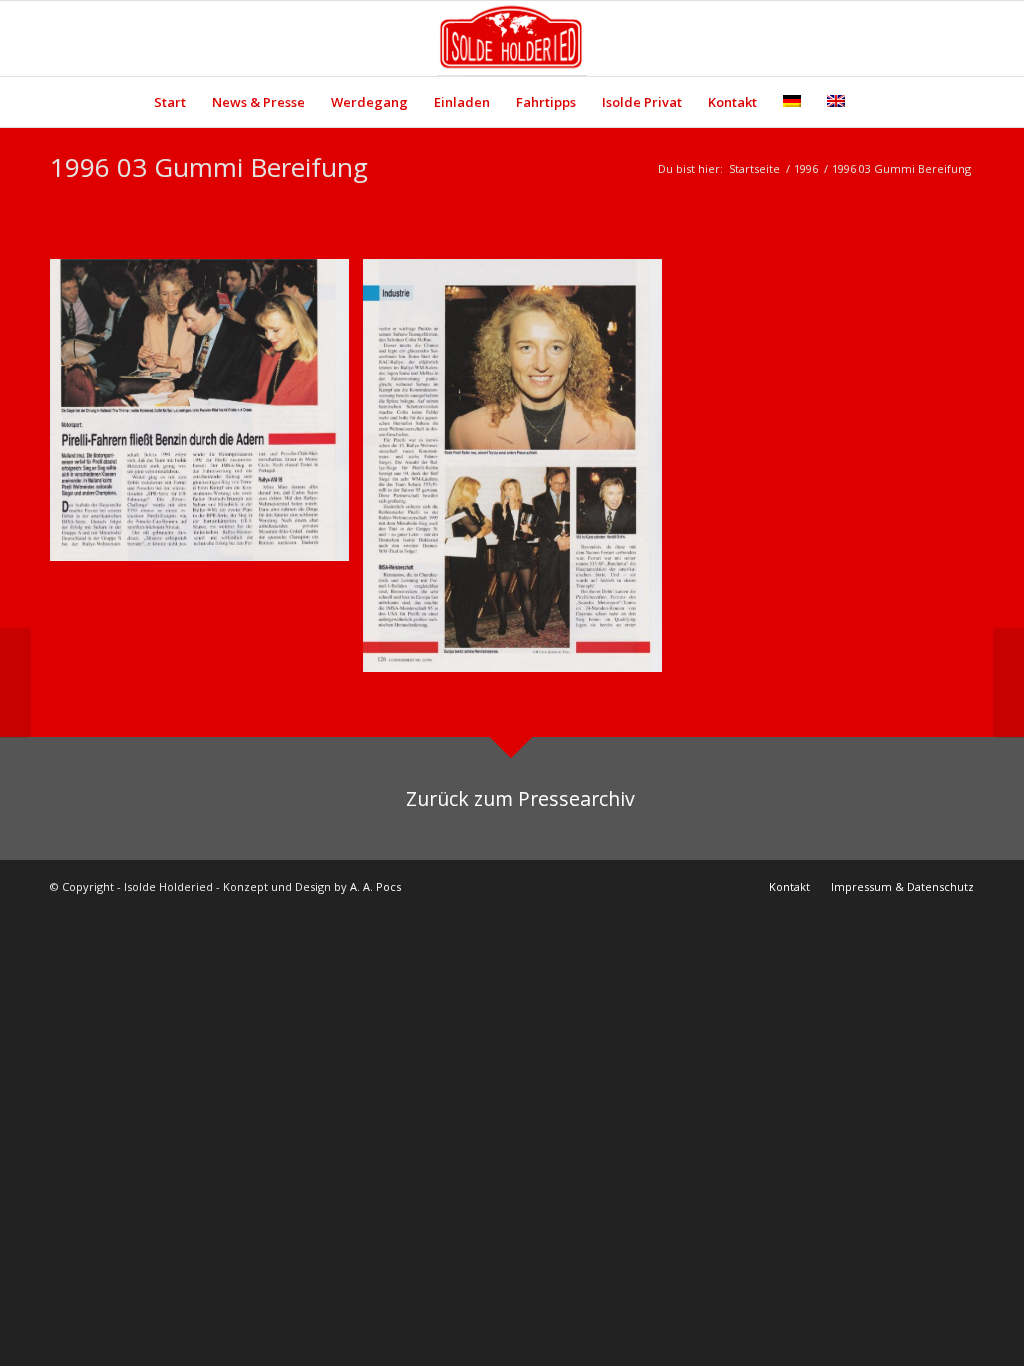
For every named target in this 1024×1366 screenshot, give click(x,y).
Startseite (754, 168)
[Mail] (959, 39)
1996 (806, 168)
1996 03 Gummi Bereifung (209, 167)
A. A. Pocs (375, 886)
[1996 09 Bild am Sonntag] (1008, 683)
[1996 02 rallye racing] (15, 683)
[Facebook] (929, 39)
